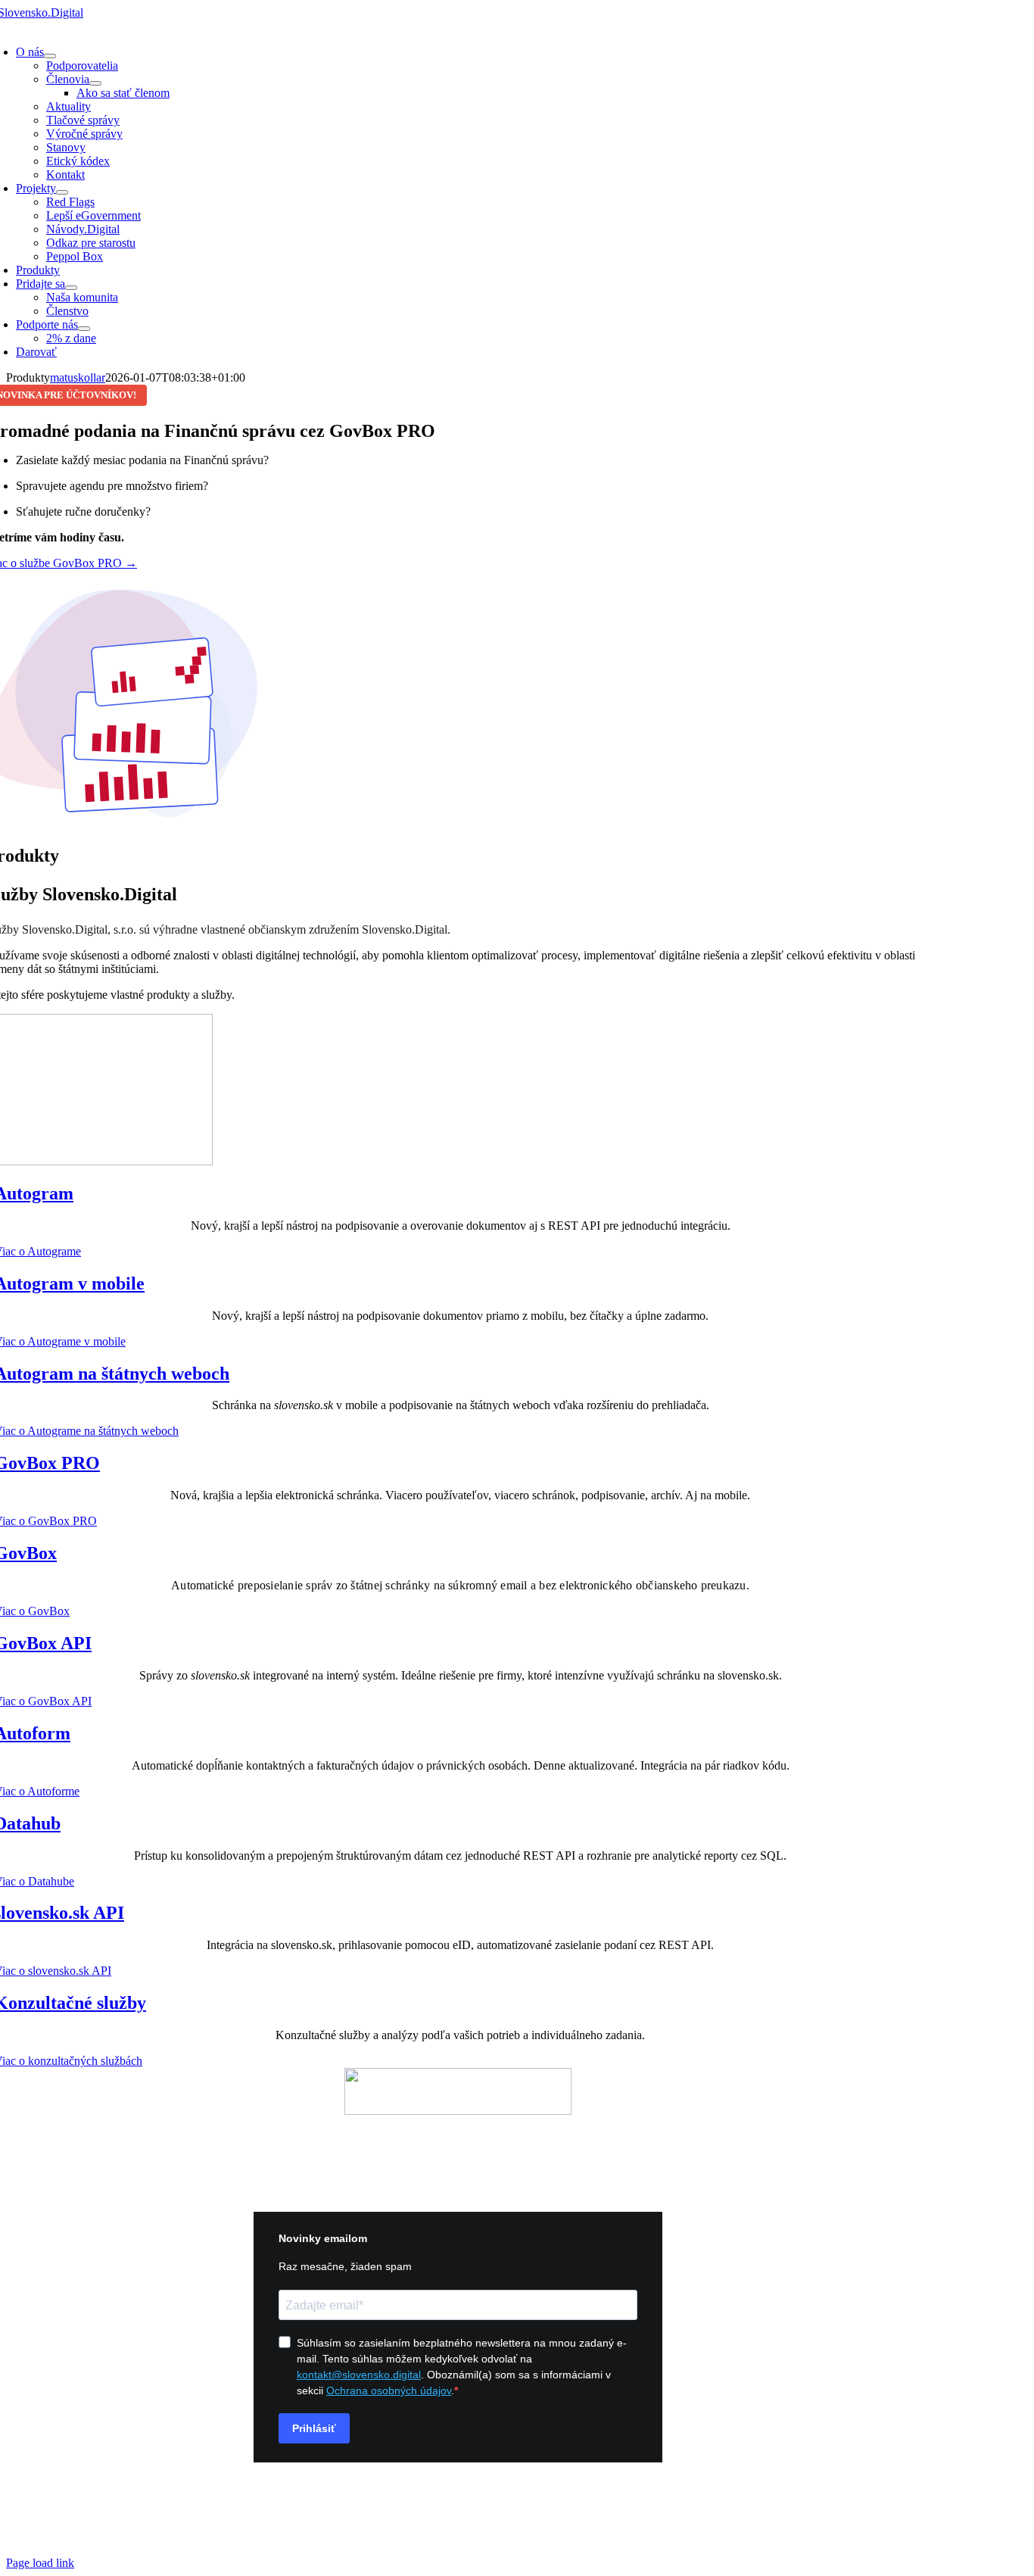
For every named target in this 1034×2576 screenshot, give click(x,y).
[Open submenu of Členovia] (95, 83)
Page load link (40, 2563)
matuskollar (78, 377)
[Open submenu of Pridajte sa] (71, 288)
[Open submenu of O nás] (50, 56)
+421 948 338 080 (458, 2163)
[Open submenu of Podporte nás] (84, 329)
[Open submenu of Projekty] (62, 192)
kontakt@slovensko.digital (458, 2137)
